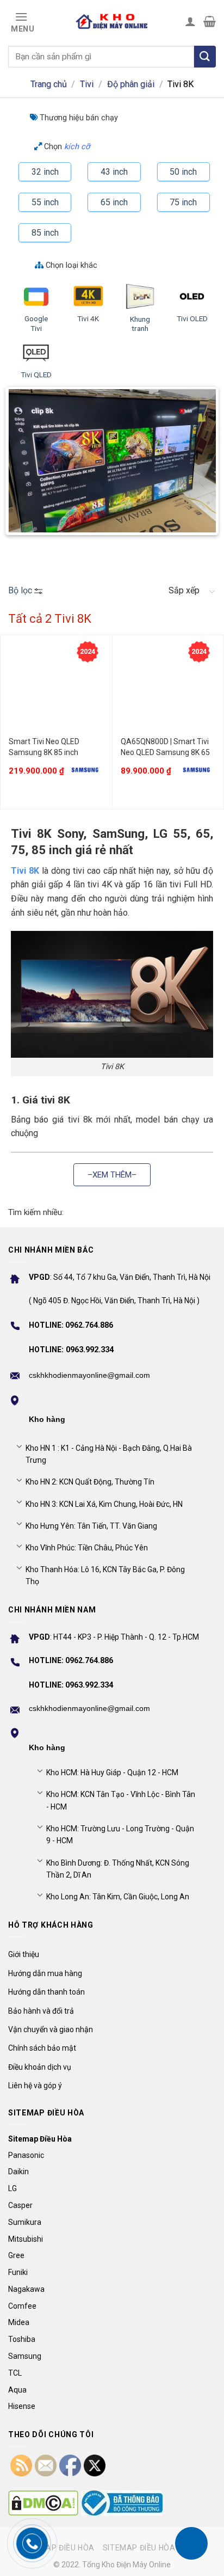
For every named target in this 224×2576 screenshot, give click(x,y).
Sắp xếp (184, 590)
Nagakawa (26, 2289)
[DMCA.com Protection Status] (43, 2503)
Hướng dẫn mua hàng (45, 1973)
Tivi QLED (36, 375)
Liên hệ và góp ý (35, 2086)
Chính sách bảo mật (42, 2048)
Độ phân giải (131, 84)
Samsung (25, 2356)
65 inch (114, 202)
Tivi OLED (192, 318)
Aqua (17, 2390)
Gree (16, 2255)
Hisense (22, 2406)
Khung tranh (140, 324)
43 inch (114, 172)
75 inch (183, 202)
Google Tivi (36, 323)
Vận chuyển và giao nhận (51, 2029)
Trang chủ (49, 84)
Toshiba (22, 2339)
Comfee (22, 2306)
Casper (20, 2205)
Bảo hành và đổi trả (41, 2011)
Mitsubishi (26, 2239)
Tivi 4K (88, 318)
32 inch (45, 172)
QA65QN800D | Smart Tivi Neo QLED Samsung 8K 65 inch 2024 (165, 747)
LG (13, 2188)
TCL (15, 2373)
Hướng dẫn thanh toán (46, 1992)
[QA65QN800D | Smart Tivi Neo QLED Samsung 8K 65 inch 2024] (168, 688)
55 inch (45, 202)
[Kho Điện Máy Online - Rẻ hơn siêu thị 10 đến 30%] (112, 21)
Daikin (18, 2172)
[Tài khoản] (190, 21)
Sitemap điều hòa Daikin (153, 2548)
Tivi (87, 84)
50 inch (183, 172)
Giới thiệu (24, 1954)
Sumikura (25, 2222)
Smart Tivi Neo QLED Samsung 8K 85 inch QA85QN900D (44, 747)
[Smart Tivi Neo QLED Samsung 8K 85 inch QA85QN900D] (56, 688)
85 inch (45, 233)
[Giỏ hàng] (210, 21)
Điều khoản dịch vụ (40, 2067)
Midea (19, 2322)
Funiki (18, 2272)
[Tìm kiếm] (205, 57)
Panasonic (26, 2155)
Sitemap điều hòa (58, 2548)
